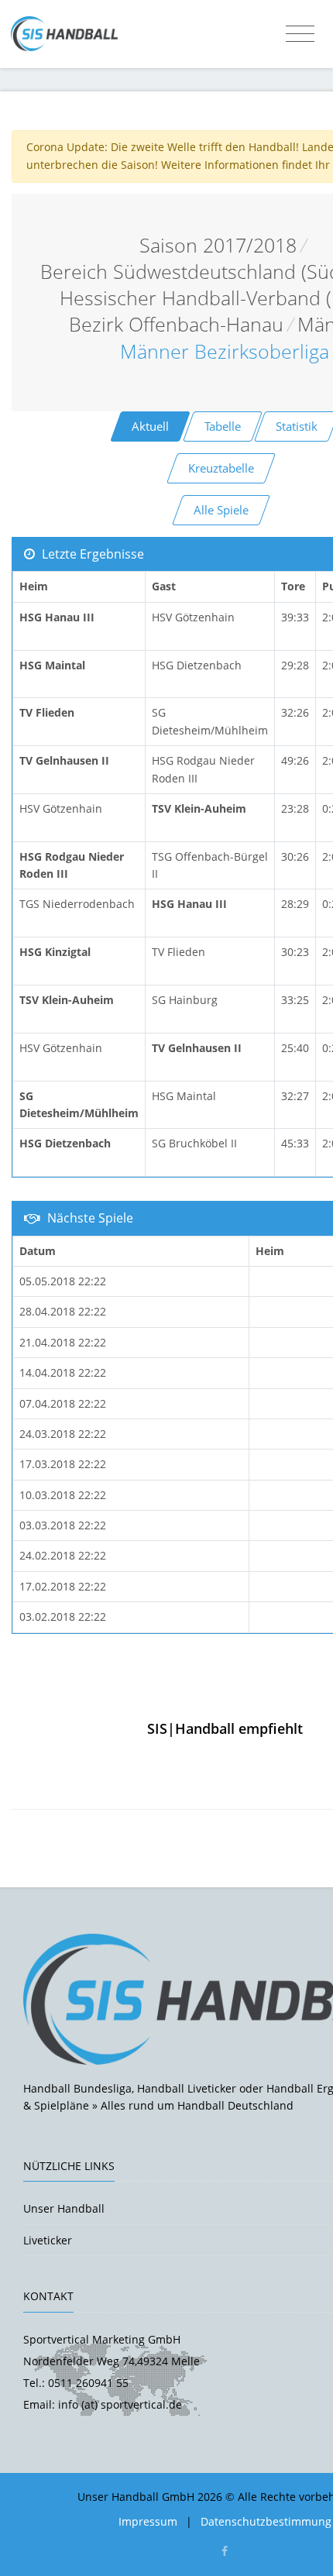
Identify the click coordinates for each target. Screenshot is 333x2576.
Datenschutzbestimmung (266, 2521)
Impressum (148, 2521)
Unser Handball (64, 2208)
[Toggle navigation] (300, 34)
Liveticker (48, 2240)
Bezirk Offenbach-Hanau (176, 324)
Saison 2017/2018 (218, 245)
